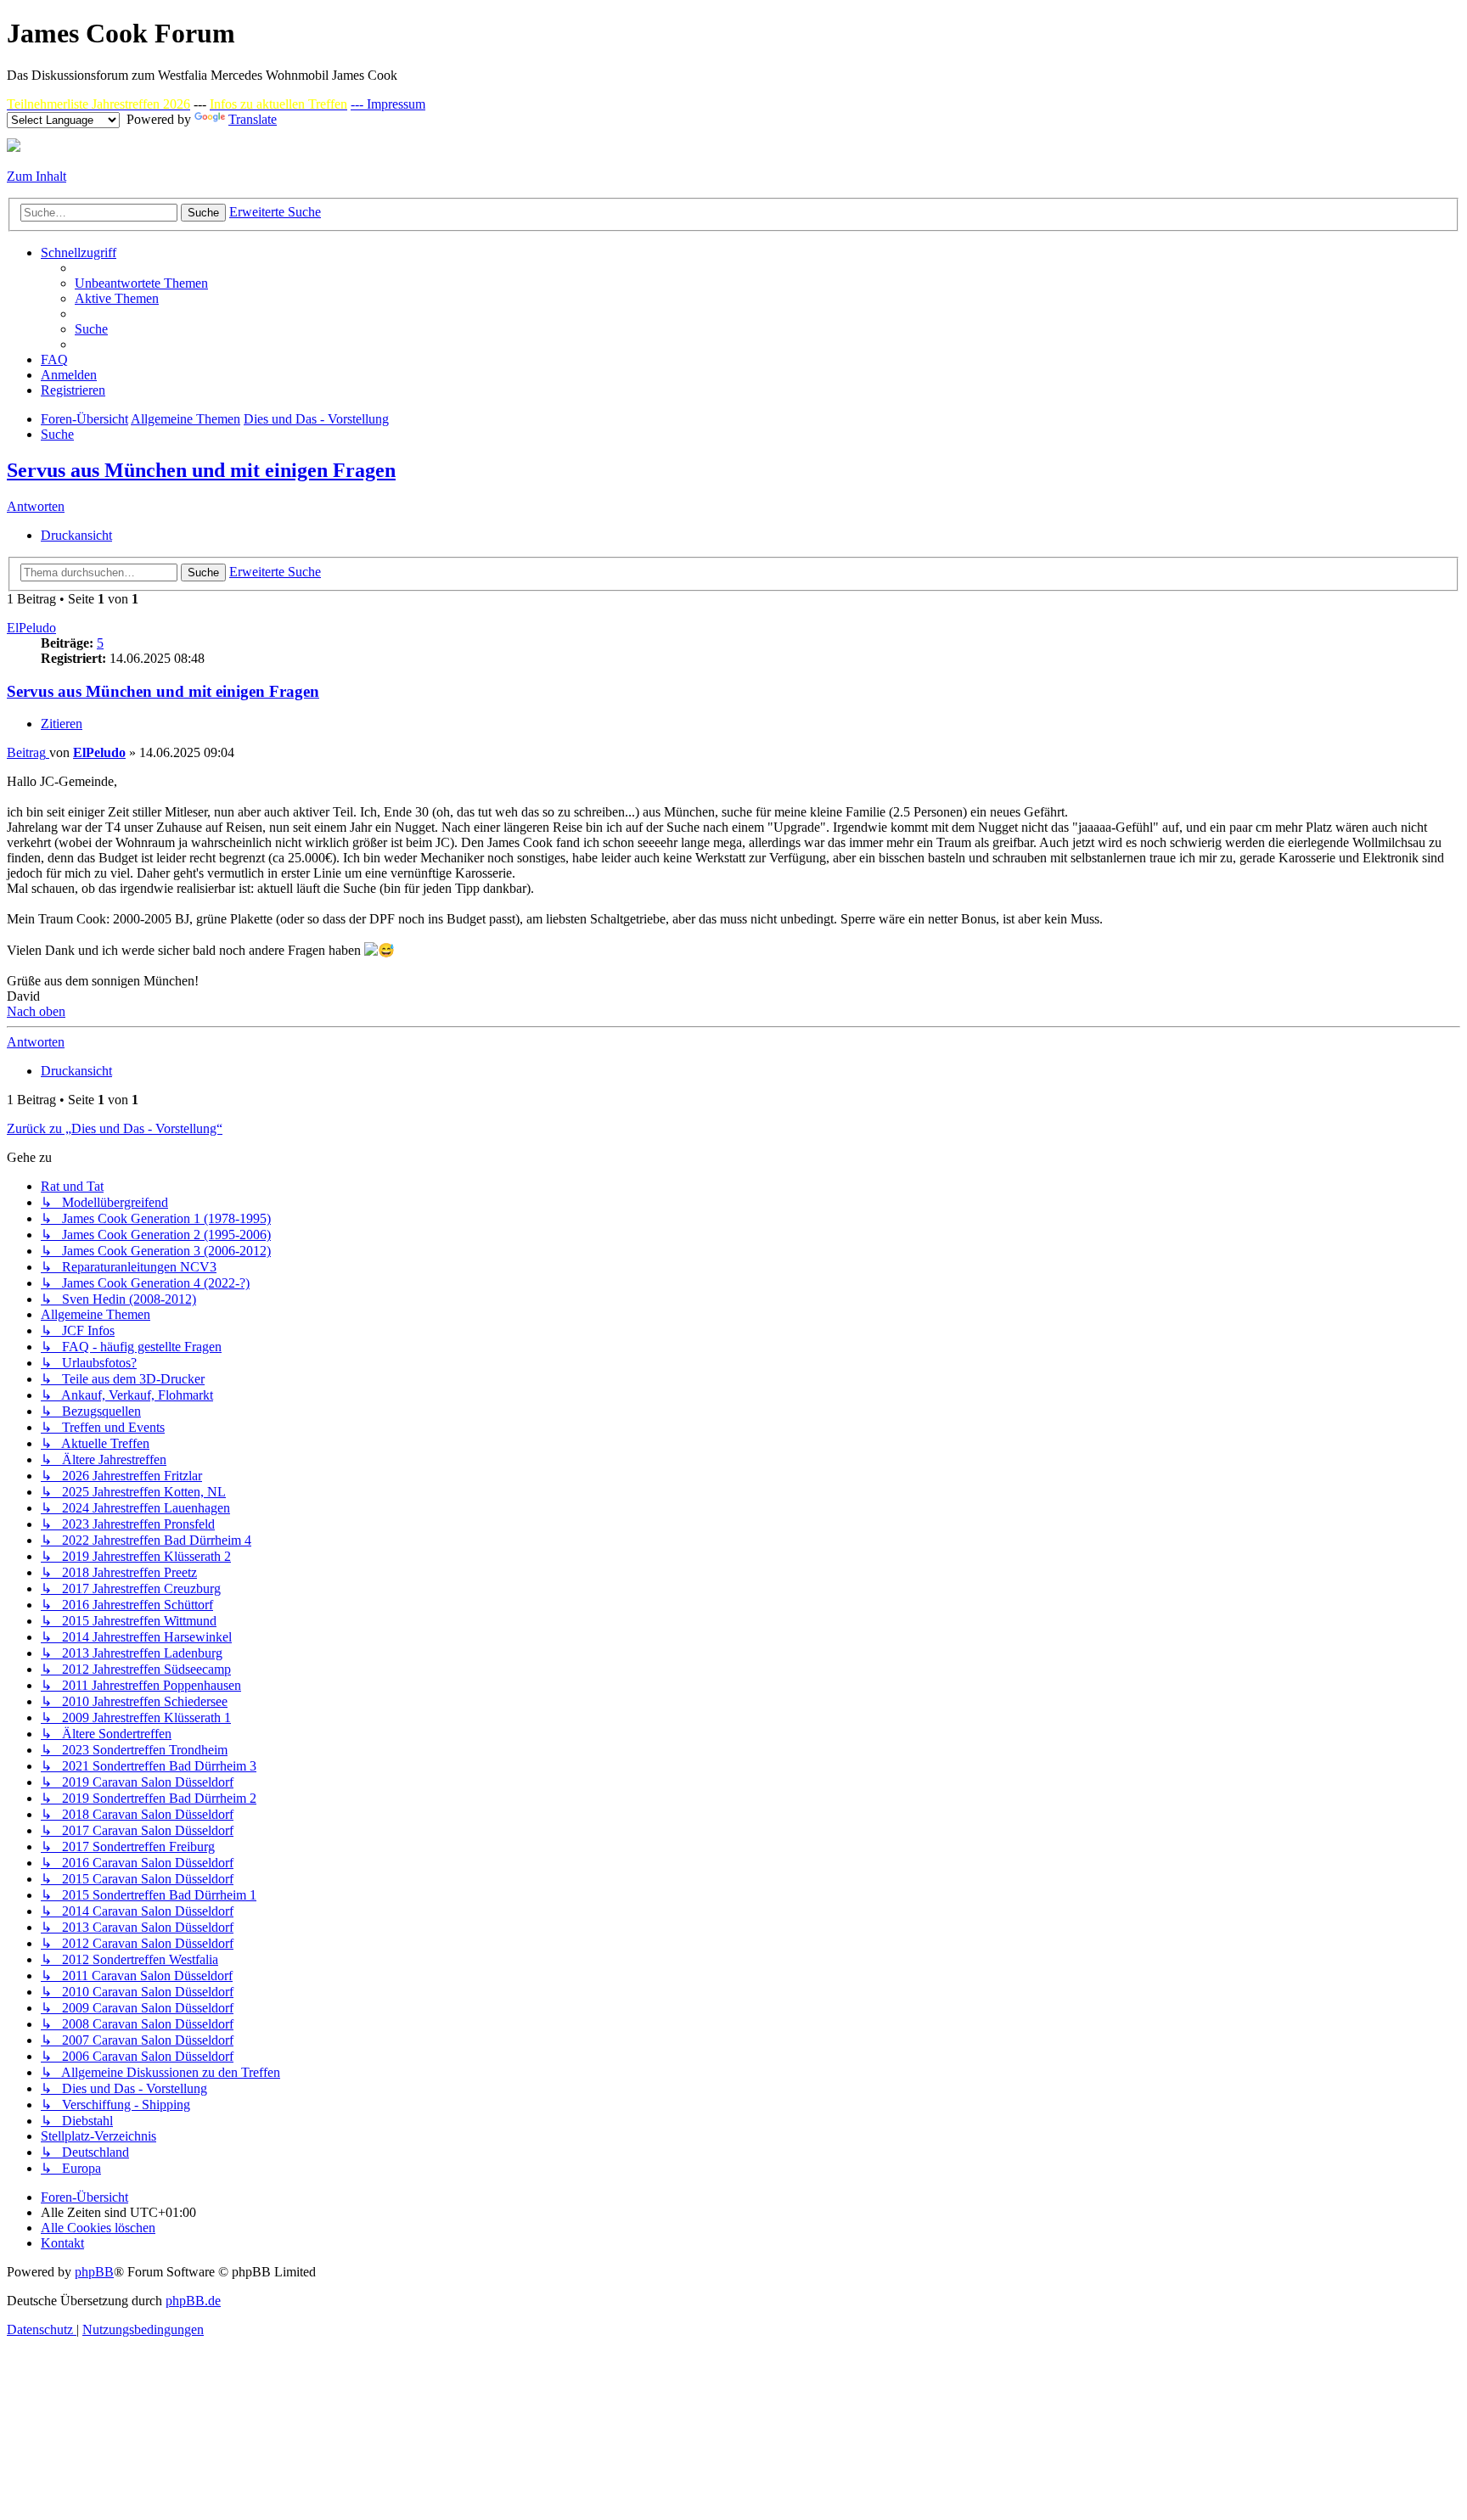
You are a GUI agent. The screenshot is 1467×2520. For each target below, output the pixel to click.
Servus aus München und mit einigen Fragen (201, 470)
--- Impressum (388, 104)
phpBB (94, 2272)
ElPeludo (31, 628)
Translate (253, 119)
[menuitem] (141, 283)
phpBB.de (193, 2301)
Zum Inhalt (37, 176)
